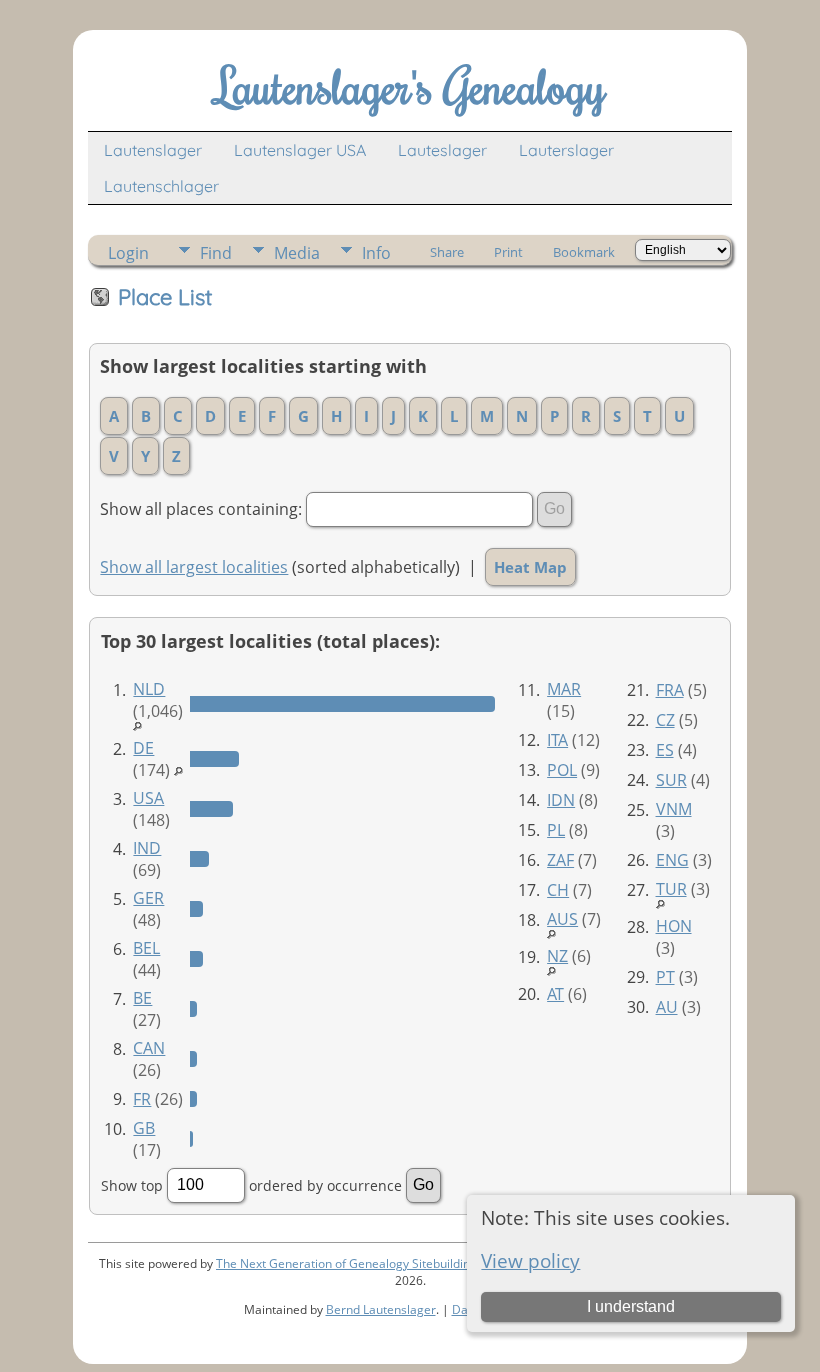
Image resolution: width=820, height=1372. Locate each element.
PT (665, 977)
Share (447, 252)
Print (508, 252)
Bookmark (584, 252)
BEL (146, 948)
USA (148, 798)
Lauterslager (566, 150)
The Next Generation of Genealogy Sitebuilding (346, 1263)
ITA (557, 740)
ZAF (560, 860)
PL (556, 830)
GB (144, 1128)
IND (147, 848)
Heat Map (530, 567)
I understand (631, 1306)
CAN (149, 1048)
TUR (671, 889)
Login (128, 253)
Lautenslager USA (300, 150)
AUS (562, 919)
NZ (557, 956)
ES (665, 750)
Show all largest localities (194, 567)
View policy (530, 1260)
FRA (670, 690)
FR (142, 1099)
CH (558, 890)
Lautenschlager (161, 186)
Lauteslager (442, 150)
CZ (665, 720)
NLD (149, 689)
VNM (674, 809)
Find (216, 253)
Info (376, 253)
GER (148, 898)
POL (562, 770)
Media (297, 253)
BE (142, 998)
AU (667, 1007)
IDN (561, 800)
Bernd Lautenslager (381, 1309)
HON (674, 926)
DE (143, 748)
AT (555, 994)
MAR (564, 689)
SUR (671, 780)
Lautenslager (153, 150)
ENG (672, 860)
